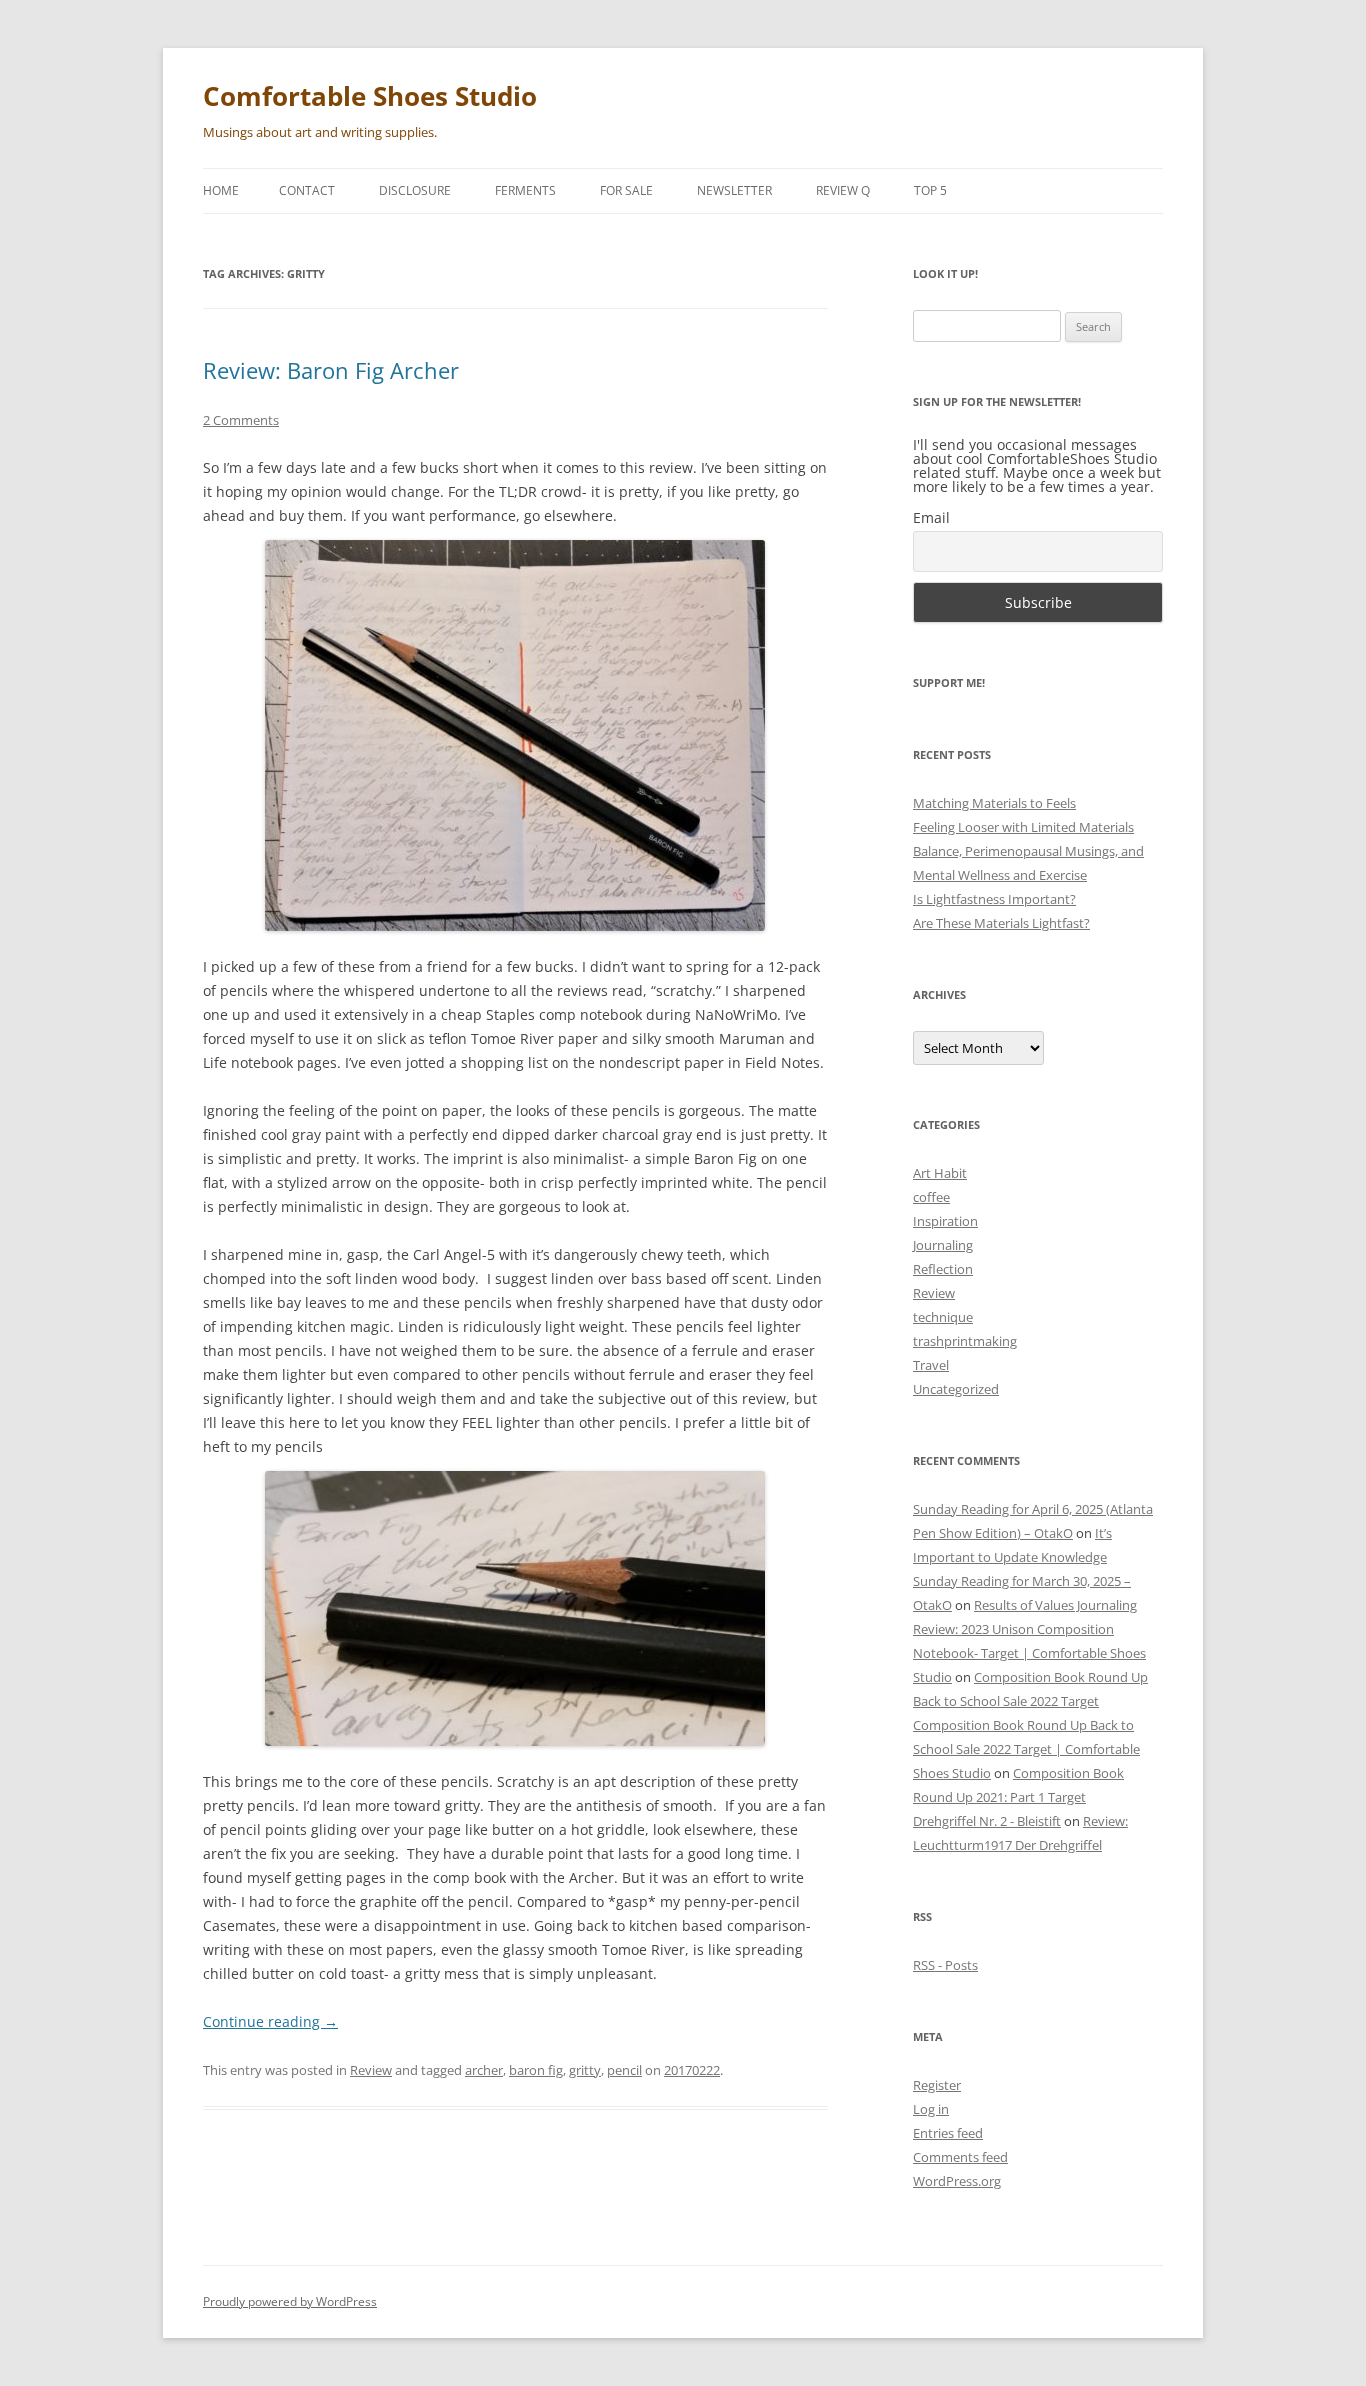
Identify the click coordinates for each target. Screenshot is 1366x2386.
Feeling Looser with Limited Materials (1023, 827)
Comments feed (960, 2157)
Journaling (943, 1245)
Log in (931, 2109)
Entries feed (948, 2133)
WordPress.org (957, 2181)
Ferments (525, 190)
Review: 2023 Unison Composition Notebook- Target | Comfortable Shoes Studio (1029, 1653)
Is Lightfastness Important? (994, 899)
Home (221, 190)
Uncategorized (956, 1389)
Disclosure (415, 190)
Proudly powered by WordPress (290, 2301)
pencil (624, 2070)
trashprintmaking (965, 1341)
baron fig (536, 2070)
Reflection (943, 1269)
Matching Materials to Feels (994, 803)
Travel (931, 1365)
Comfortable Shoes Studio (370, 96)
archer (484, 2070)
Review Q (843, 190)
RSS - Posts (945, 1965)
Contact (307, 190)
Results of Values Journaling (1055, 1605)
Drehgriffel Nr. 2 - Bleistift (987, 1821)
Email (931, 517)
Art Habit (940, 1173)
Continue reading (270, 2021)
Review (371, 2070)
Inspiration (945, 1221)
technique (943, 1317)
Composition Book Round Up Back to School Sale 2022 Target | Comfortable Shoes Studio (1026, 1749)
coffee (931, 1197)
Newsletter (734, 190)
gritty (585, 2070)
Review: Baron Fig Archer (331, 370)
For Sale (626, 190)
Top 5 (930, 190)
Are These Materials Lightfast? (1001, 923)
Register (937, 2085)
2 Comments (241, 420)
